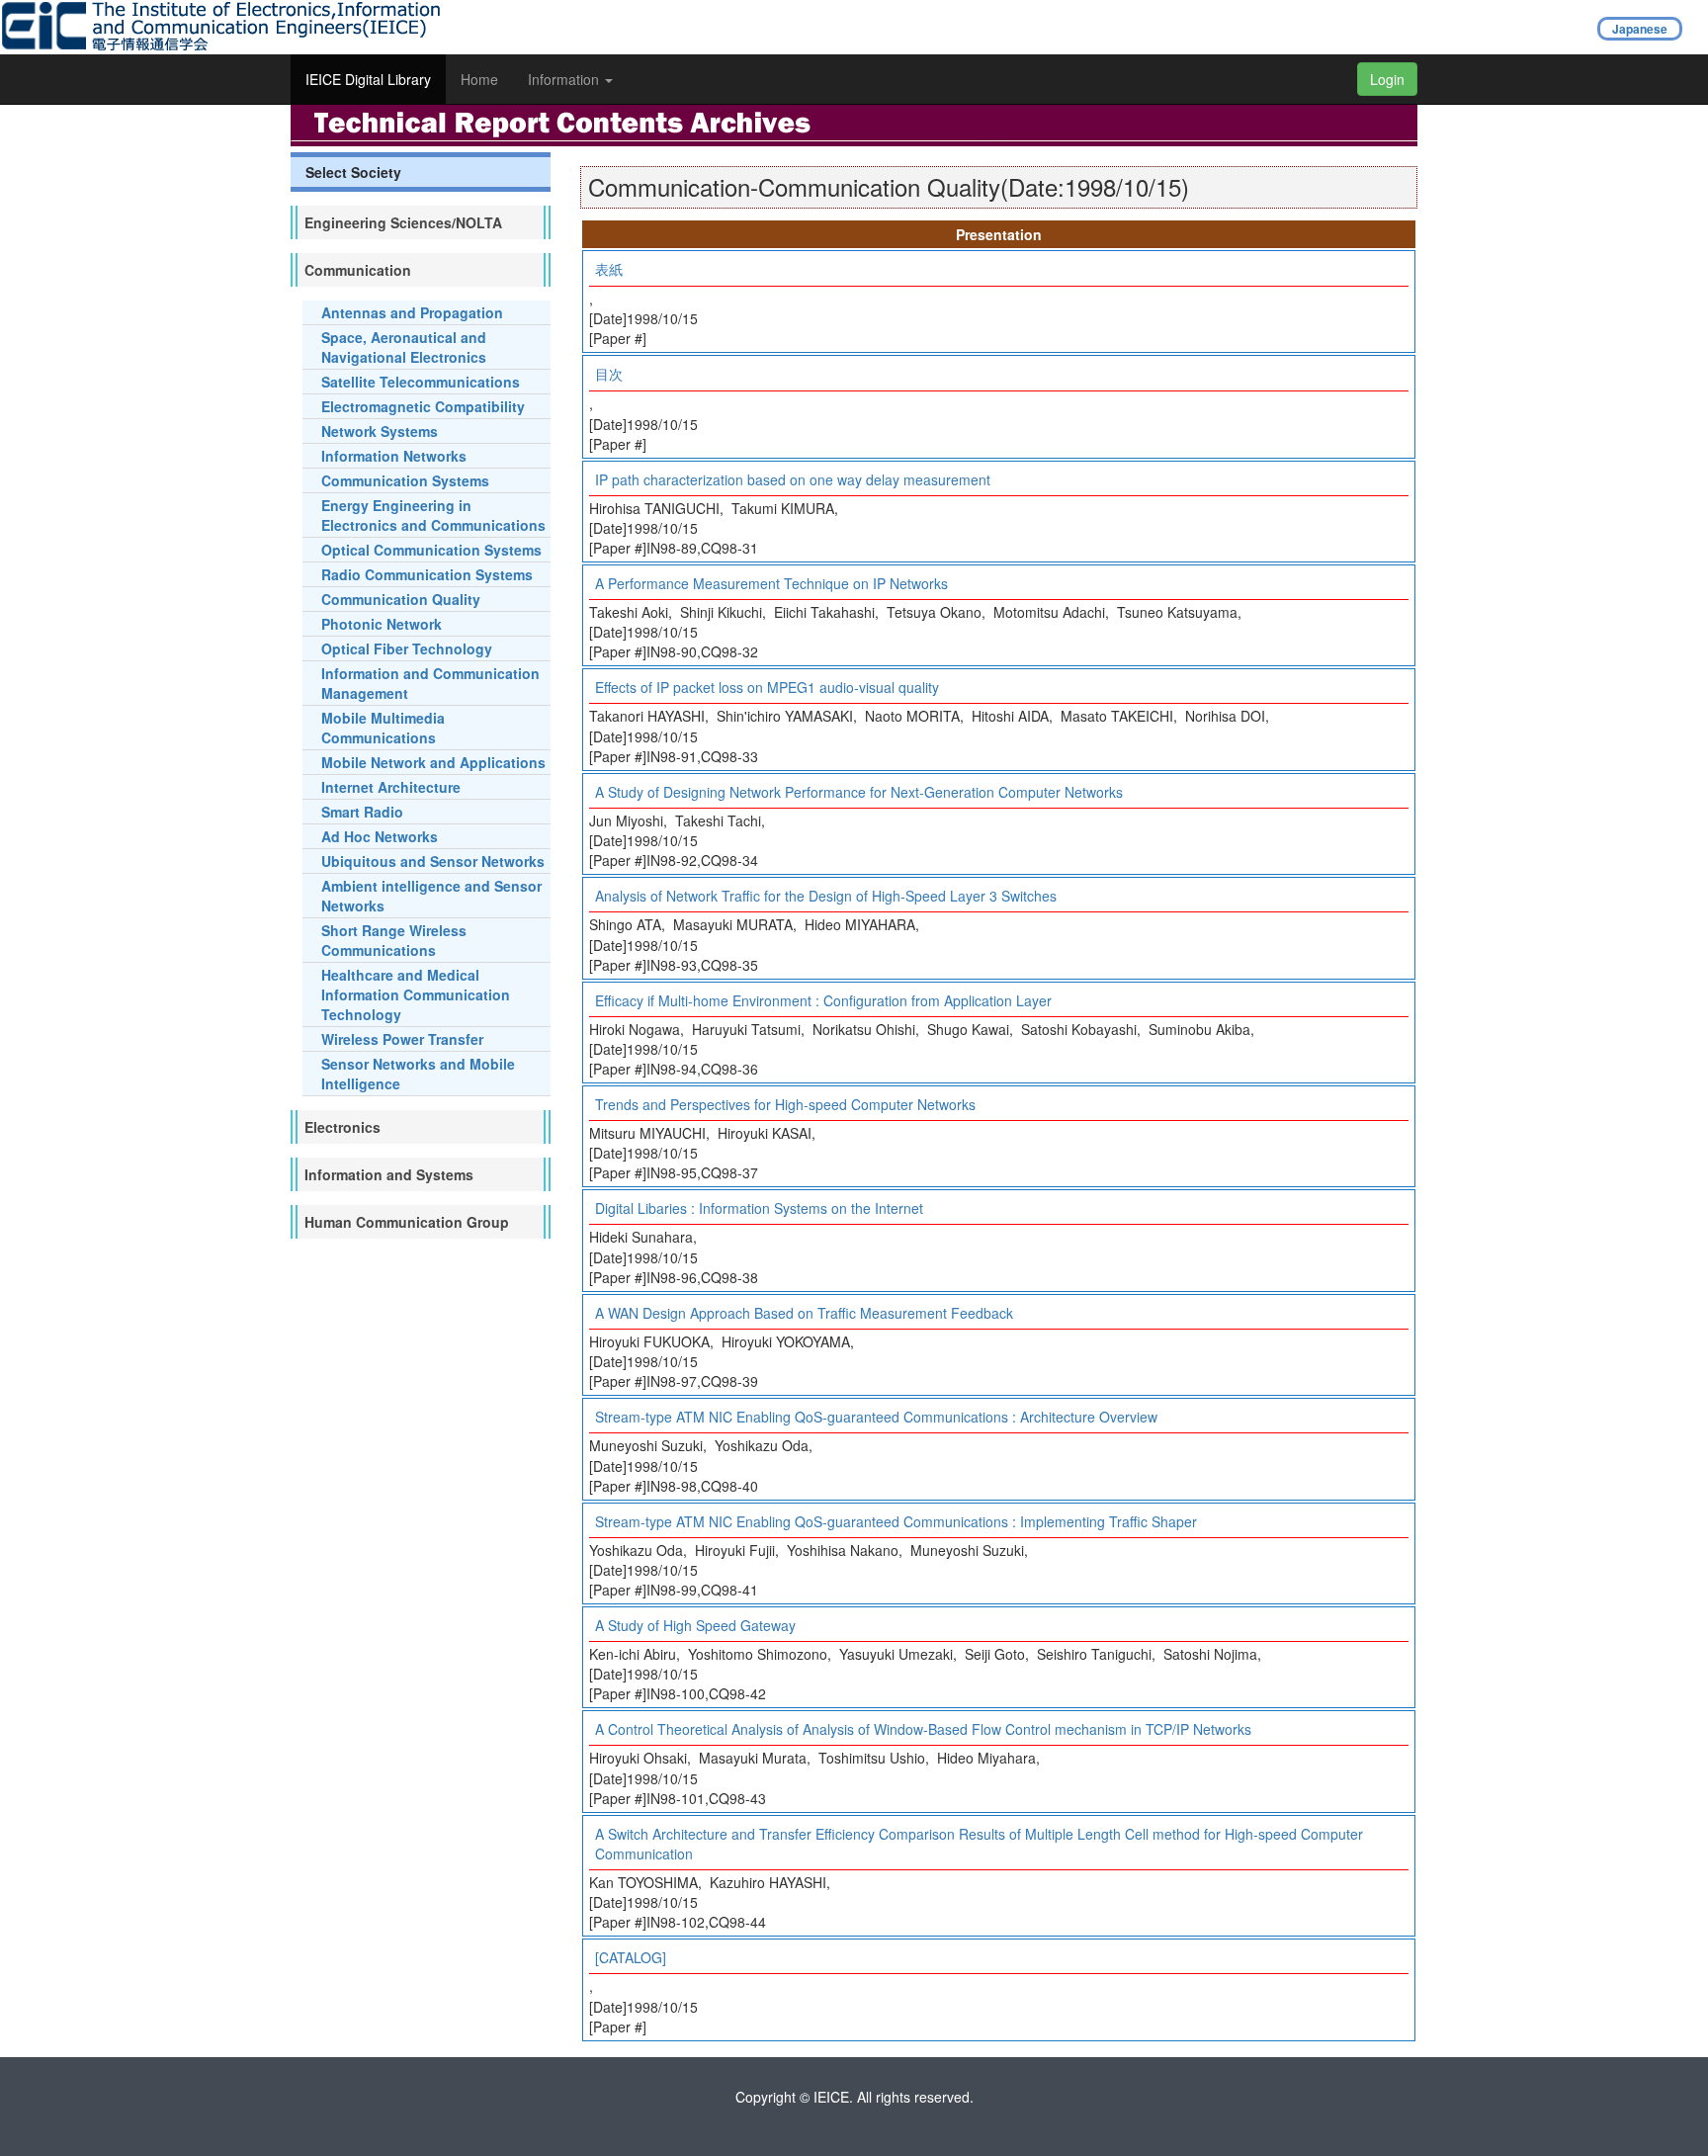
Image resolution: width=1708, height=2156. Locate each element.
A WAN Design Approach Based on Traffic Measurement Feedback (804, 1313)
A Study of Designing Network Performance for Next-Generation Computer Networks (859, 792)
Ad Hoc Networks (380, 836)
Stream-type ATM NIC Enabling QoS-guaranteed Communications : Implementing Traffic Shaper (896, 1521)
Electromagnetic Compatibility (423, 406)
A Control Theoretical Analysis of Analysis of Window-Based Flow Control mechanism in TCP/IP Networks (923, 1729)
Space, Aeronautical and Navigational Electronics (404, 347)
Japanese (1640, 29)
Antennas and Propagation (412, 312)
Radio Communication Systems (427, 574)
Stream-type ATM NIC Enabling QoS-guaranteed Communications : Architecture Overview (876, 1417)
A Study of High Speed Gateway (695, 1625)
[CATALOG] (631, 1957)
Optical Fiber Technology (407, 648)
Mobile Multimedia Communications (383, 728)
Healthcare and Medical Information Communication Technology (416, 994)
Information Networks (394, 456)
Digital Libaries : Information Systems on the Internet (759, 1208)
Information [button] (565, 79)
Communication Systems (405, 480)
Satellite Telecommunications (421, 382)
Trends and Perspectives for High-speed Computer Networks (785, 1104)
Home (479, 79)
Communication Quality (401, 599)
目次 (609, 374)
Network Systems (380, 431)
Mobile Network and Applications (433, 762)
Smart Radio (362, 812)
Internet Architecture (391, 787)
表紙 (609, 269)
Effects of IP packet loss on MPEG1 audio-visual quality (767, 687)
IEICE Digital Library (368, 79)
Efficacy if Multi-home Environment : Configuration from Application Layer (823, 1000)
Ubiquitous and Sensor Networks (433, 861)
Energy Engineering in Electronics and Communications (433, 515)
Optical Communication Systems (431, 550)
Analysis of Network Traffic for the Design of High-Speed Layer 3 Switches (826, 896)
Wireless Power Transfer (402, 1039)
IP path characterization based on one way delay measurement (793, 479)
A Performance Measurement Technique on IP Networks (771, 583)
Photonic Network (382, 624)
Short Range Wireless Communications (394, 940)
